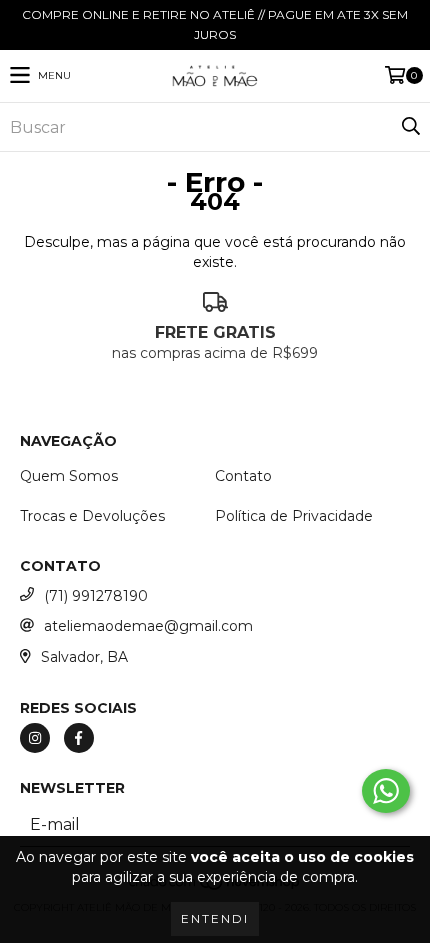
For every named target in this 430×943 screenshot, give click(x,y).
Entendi (215, 918)
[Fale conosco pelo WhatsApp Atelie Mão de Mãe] (386, 791)
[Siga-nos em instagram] (35, 738)
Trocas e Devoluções (92, 516)
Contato (243, 476)
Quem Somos (69, 476)
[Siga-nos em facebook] (79, 738)
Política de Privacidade (294, 516)
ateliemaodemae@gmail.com (148, 626)
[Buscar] (410, 127)
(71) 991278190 (96, 596)
